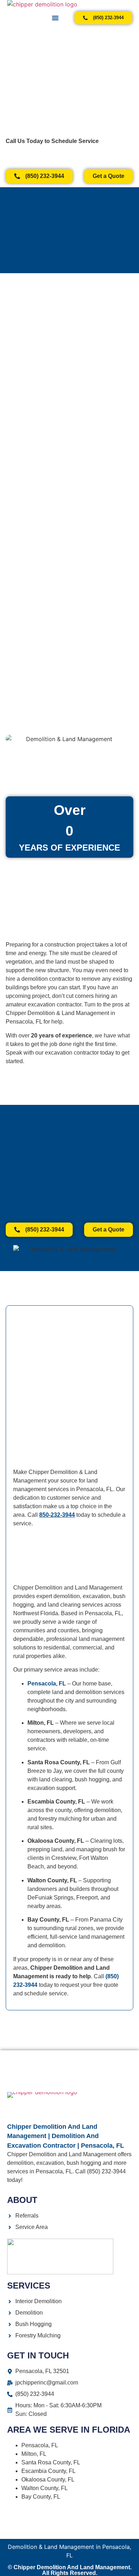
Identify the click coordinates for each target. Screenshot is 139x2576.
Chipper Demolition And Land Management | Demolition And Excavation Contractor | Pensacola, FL (66, 2136)
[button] (55, 18)
